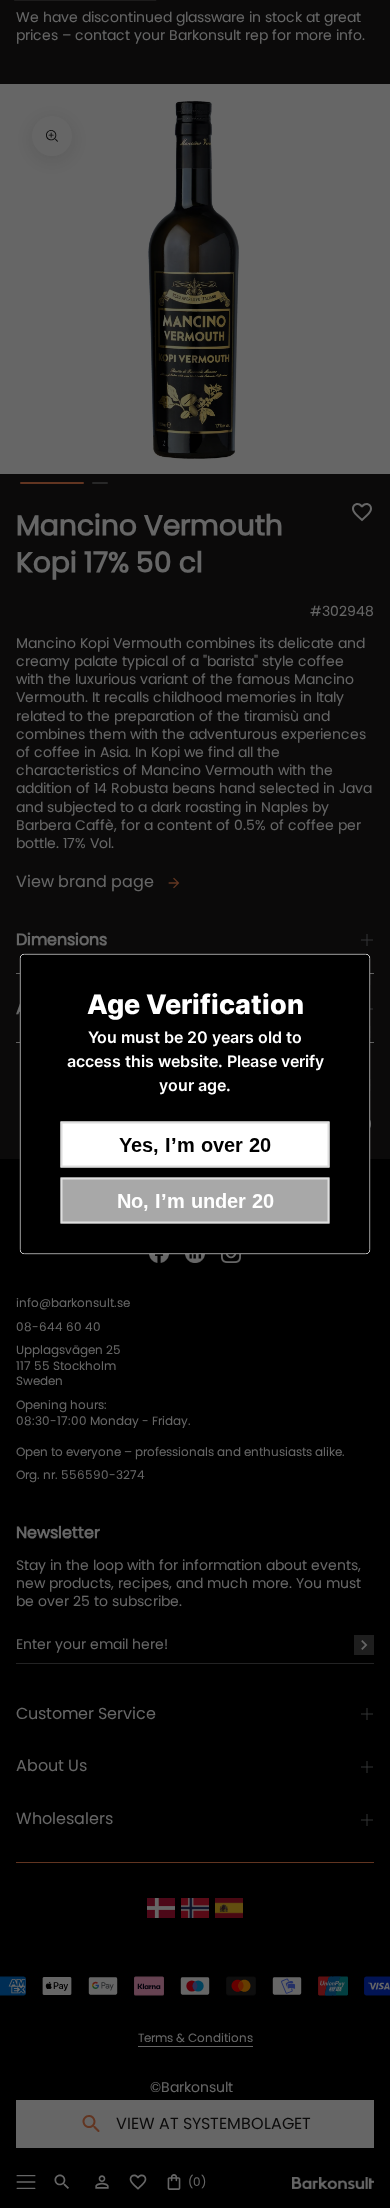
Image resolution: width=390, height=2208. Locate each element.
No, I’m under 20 (195, 1201)
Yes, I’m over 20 (195, 1145)
